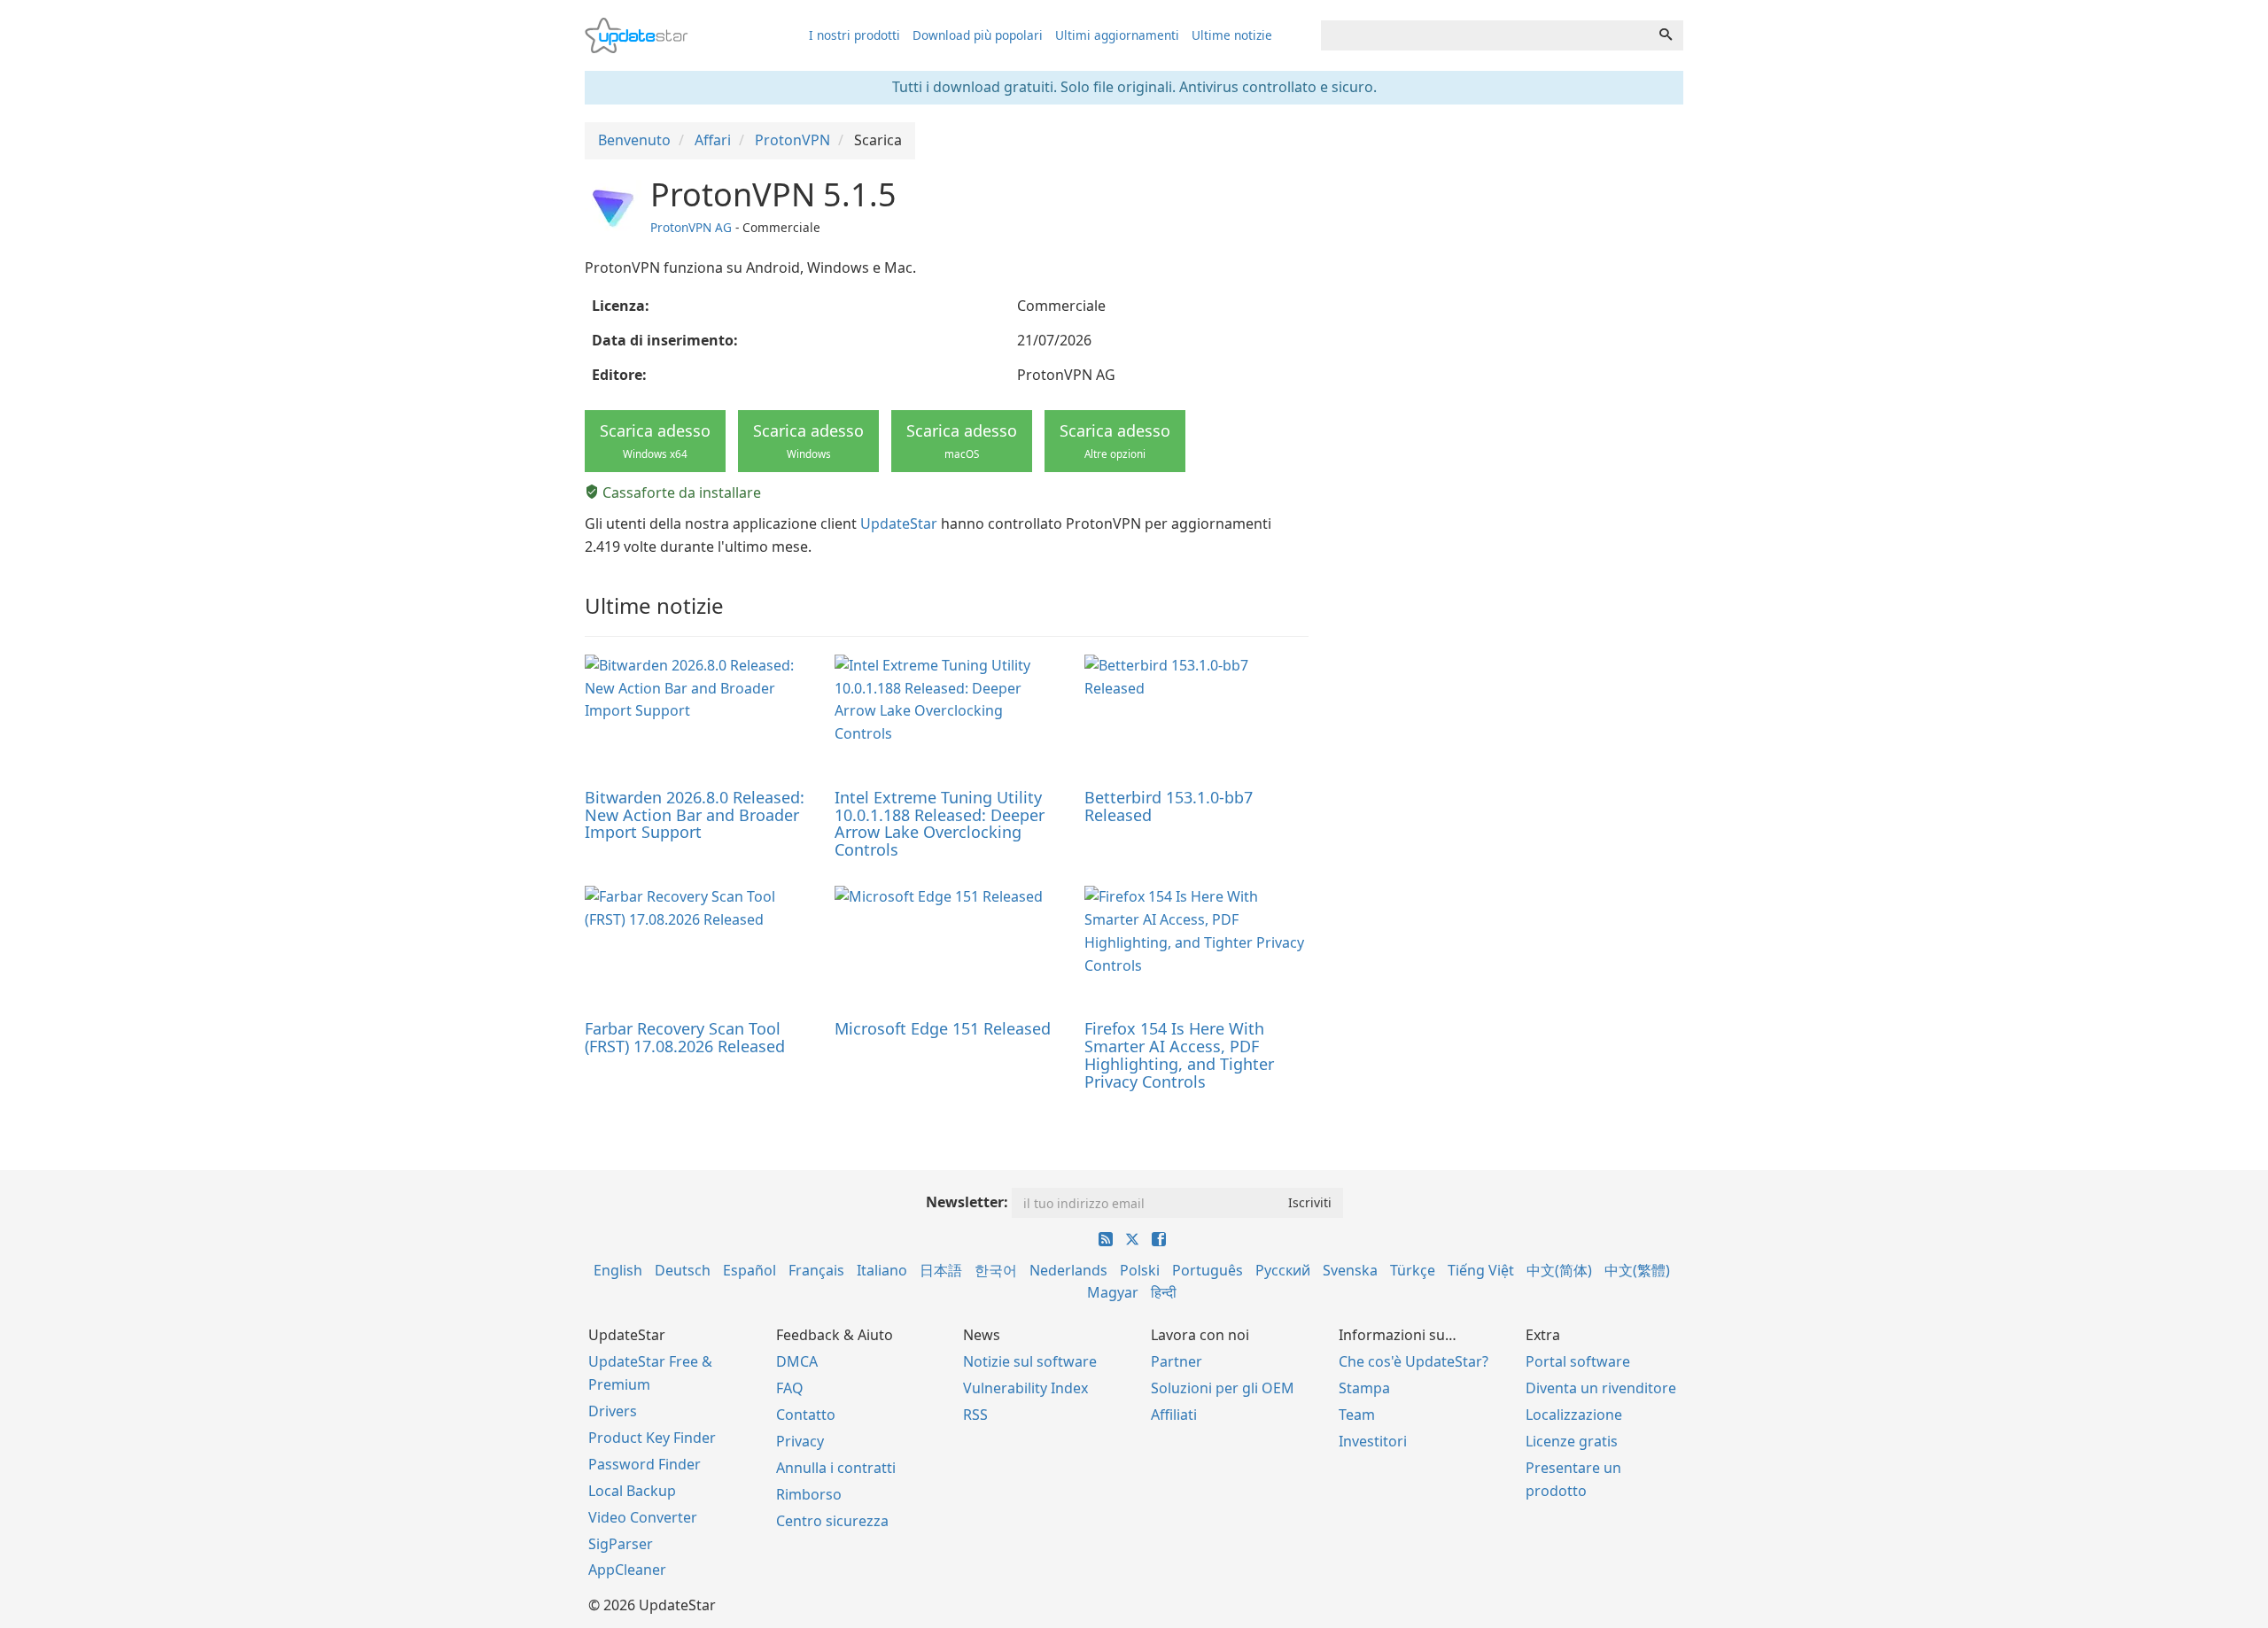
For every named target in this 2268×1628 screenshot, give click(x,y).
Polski (1140, 1270)
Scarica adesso (655, 440)
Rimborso (809, 1494)
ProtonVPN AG (691, 227)
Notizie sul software (1030, 1361)
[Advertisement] (1509, 301)
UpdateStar (899, 523)
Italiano (882, 1270)
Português (1208, 1270)
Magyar (1113, 1292)
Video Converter (643, 1517)
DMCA (797, 1361)
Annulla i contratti (836, 1468)
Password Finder (645, 1464)
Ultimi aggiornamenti (1117, 35)
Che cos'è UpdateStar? (1414, 1361)
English (618, 1270)
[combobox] (1485, 35)
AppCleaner (627, 1570)
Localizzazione (1574, 1415)
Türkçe (1413, 1270)
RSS (975, 1415)
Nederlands (1068, 1270)
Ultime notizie (1232, 35)
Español (750, 1270)
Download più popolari (978, 35)
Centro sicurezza (832, 1521)
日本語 (941, 1270)
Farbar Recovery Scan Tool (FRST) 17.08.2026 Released (685, 1037)
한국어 (996, 1270)
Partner (1177, 1361)
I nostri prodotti (854, 35)
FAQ (790, 1388)
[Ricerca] (1666, 35)
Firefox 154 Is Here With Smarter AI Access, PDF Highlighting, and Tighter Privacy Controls (1179, 1054)
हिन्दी (1164, 1292)
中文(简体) (1559, 1270)
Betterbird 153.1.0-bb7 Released (1169, 806)
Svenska (1350, 1270)
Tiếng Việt (1481, 1270)
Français (816, 1270)
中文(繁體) (1637, 1270)
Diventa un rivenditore (1601, 1388)
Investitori (1373, 1441)
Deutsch (683, 1270)
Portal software (1578, 1361)
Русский (1283, 1270)
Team (1357, 1415)
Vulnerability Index (1025, 1388)
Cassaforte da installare (680, 492)
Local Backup (632, 1491)
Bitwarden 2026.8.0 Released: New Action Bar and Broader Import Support (695, 815)
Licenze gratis (1572, 1441)
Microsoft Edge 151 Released (943, 1028)
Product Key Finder (652, 1438)
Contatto (806, 1415)
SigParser (621, 1544)
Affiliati (1174, 1415)
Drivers (613, 1411)
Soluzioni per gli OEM (1223, 1388)
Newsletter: (967, 1202)
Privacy (800, 1441)
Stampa (1364, 1388)
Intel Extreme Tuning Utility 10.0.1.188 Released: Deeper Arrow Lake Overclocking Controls (940, 823)
